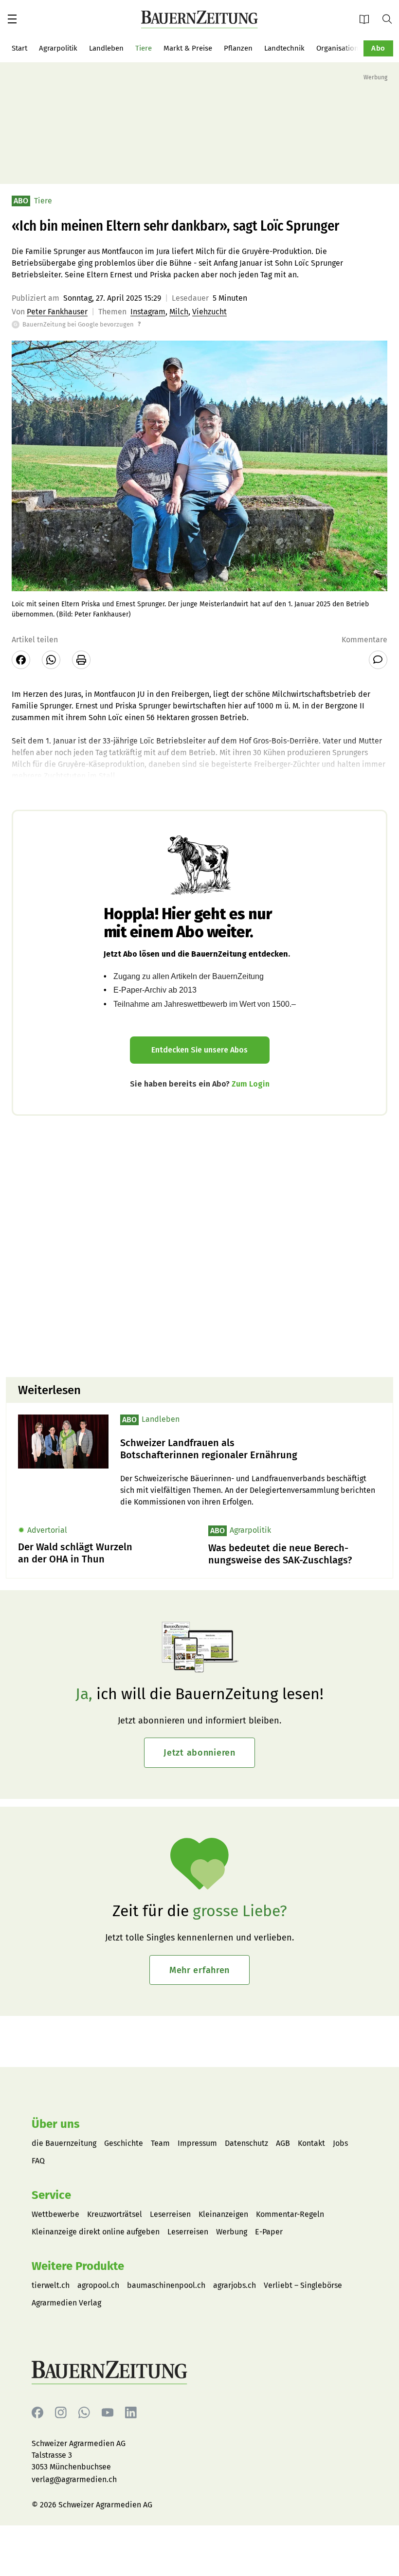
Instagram (148, 312)
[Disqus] (199, 1245)
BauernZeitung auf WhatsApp (84, 2413)
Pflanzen (238, 48)
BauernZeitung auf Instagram (61, 2413)
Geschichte (124, 2143)
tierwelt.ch (51, 2285)
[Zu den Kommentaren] (378, 660)
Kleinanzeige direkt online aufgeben (96, 2232)
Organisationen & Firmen (357, 48)
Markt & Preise (188, 48)
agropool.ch (98, 2285)
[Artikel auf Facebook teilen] (21, 660)
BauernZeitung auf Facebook (37, 2413)
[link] (251, 1449)
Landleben (106, 48)
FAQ (38, 2161)
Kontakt (311, 2143)
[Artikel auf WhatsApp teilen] (51, 660)
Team (160, 2143)
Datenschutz (246, 2143)
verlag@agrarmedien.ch (74, 2479)
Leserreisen (170, 2214)
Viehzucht (209, 312)
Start (19, 48)
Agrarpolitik (58, 48)
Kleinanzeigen (223, 2214)
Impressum (197, 2143)
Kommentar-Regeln (290, 2214)
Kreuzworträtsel (115, 2214)
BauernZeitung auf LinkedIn (131, 2413)
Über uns (56, 2124)
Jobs (340, 2143)
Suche (391, 18)
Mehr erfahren (199, 1970)
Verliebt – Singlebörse (303, 2285)
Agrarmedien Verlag (66, 2303)
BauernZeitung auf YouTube (108, 2413)
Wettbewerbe (55, 2214)
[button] (12, 19)
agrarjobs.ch (235, 2285)
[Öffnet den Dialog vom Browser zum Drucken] (81, 660)
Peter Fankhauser (57, 312)
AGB (283, 2143)
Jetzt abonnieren (199, 1753)
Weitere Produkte (78, 2266)
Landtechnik (284, 48)
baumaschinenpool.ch (166, 2285)
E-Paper (367, 19)
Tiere (144, 48)
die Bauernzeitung (64, 2143)
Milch (179, 312)
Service (51, 2195)
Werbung (232, 2232)
